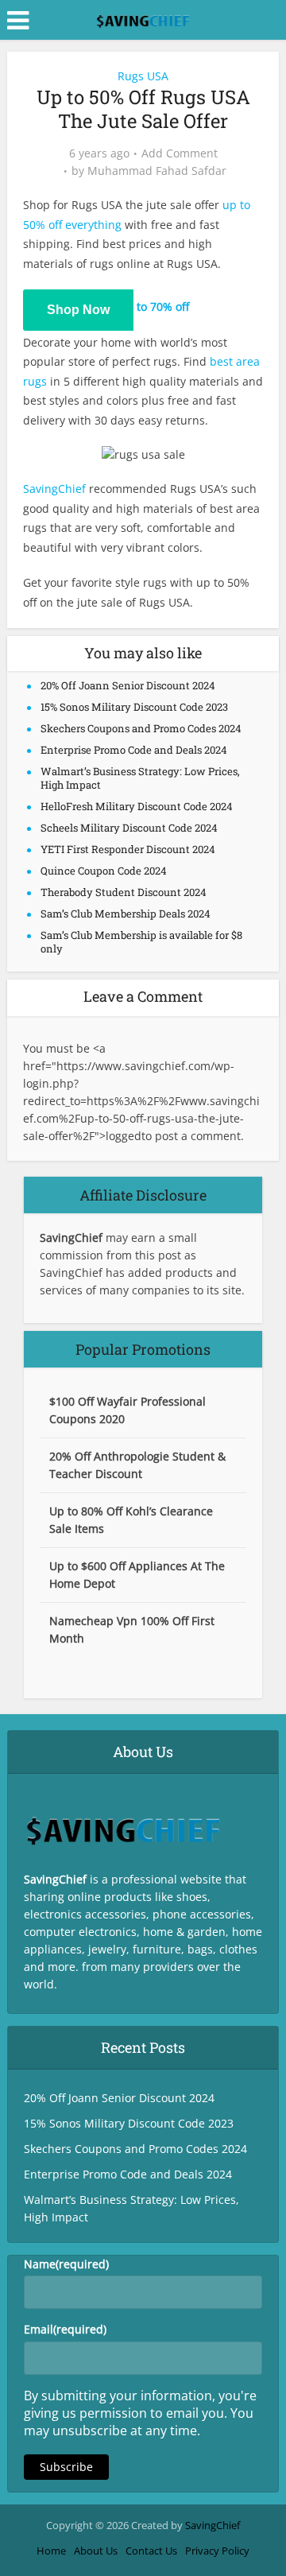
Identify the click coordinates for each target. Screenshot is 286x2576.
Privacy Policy (217, 2551)
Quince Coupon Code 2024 (104, 871)
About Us (96, 2551)
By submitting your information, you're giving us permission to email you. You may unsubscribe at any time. (140, 2413)
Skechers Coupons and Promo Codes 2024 (141, 728)
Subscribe (66, 2467)
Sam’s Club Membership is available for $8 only (141, 942)
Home (51, 2551)
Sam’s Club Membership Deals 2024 (126, 914)
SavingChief (54, 489)
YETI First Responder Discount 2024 (128, 849)
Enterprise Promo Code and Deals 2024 (134, 750)
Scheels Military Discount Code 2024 (129, 828)
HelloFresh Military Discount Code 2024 (137, 806)
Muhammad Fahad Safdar (157, 171)
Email (65, 2329)
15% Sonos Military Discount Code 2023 (134, 707)
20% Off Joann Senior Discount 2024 (128, 685)
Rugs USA (143, 76)
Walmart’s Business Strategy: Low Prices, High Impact (140, 778)
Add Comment (180, 153)
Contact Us (151, 2551)
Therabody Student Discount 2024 (124, 892)
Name (66, 2264)
